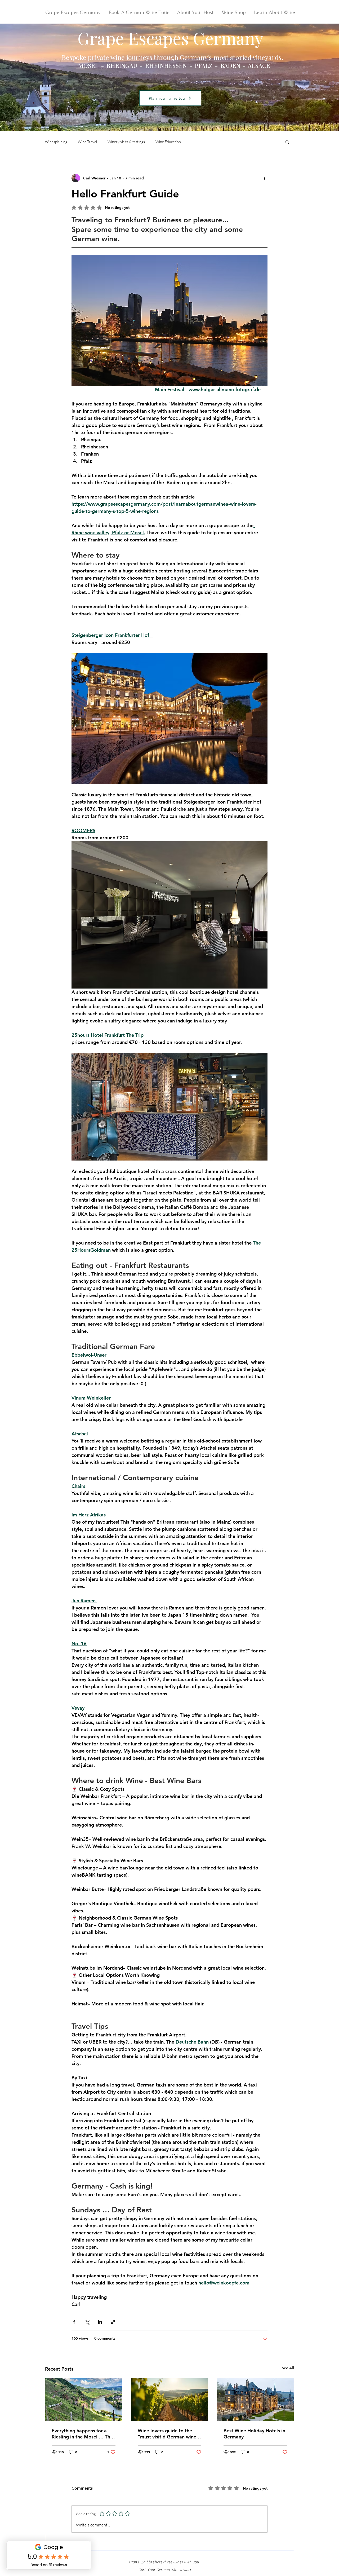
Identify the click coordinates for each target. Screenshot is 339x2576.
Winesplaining (56, 142)
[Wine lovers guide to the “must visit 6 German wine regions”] (170, 2399)
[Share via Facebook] (74, 2322)
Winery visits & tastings (126, 142)
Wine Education (168, 142)
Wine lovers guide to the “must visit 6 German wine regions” (167, 2434)
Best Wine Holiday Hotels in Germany (254, 2434)
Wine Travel (87, 142)
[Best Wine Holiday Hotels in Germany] (255, 2399)
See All (288, 2368)
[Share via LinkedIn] (100, 2322)
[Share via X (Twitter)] (87, 2322)
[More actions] (264, 178)
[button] (287, 142)
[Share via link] (113, 2322)
